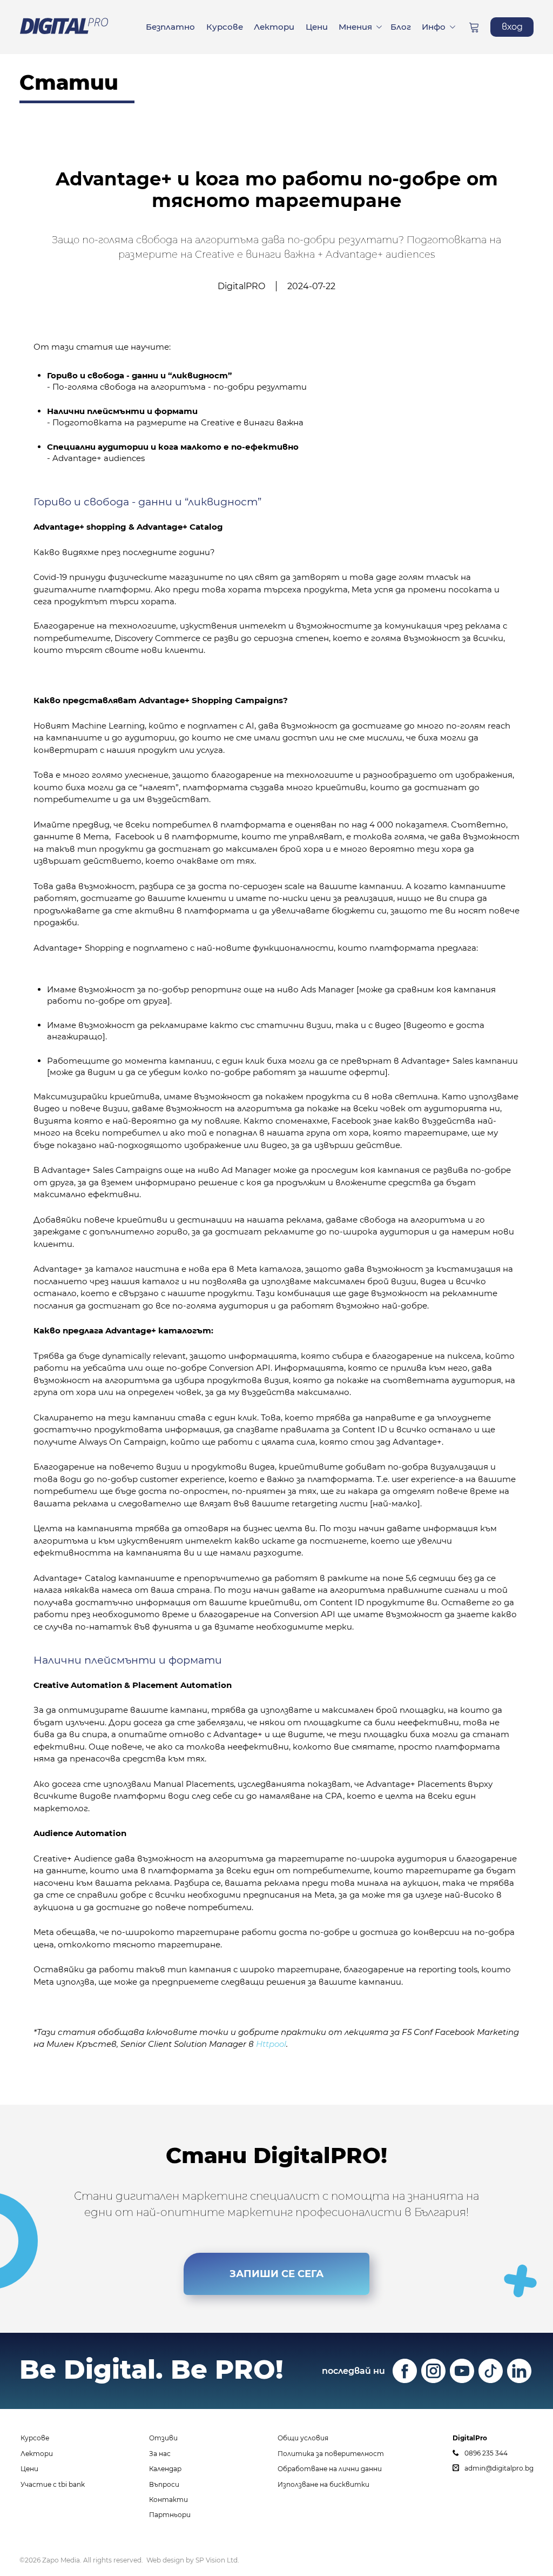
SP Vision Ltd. (217, 2560)
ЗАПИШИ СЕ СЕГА (276, 2274)
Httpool (271, 2044)
